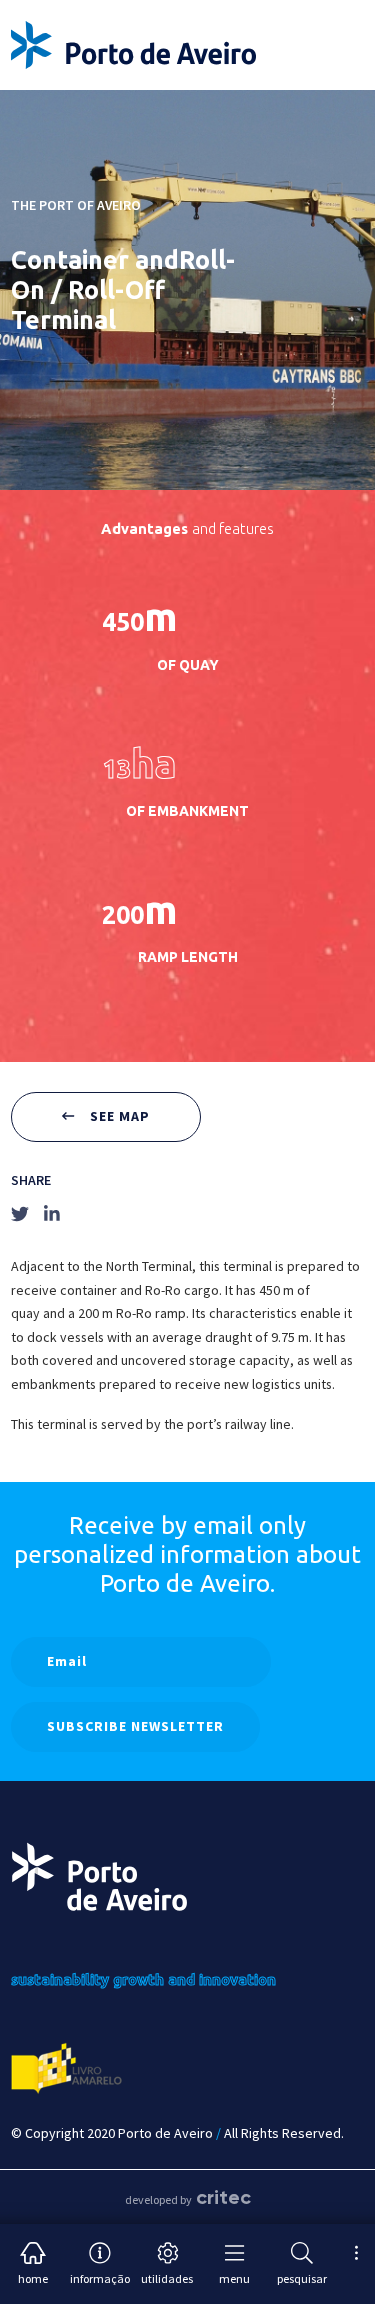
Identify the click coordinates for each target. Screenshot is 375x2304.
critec (223, 2197)
